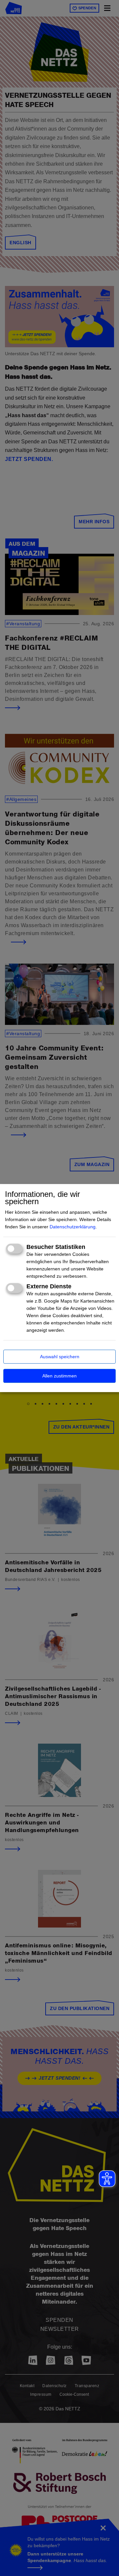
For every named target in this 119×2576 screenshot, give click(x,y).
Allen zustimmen (59, 1376)
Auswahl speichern (60, 1357)
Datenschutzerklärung (73, 1227)
